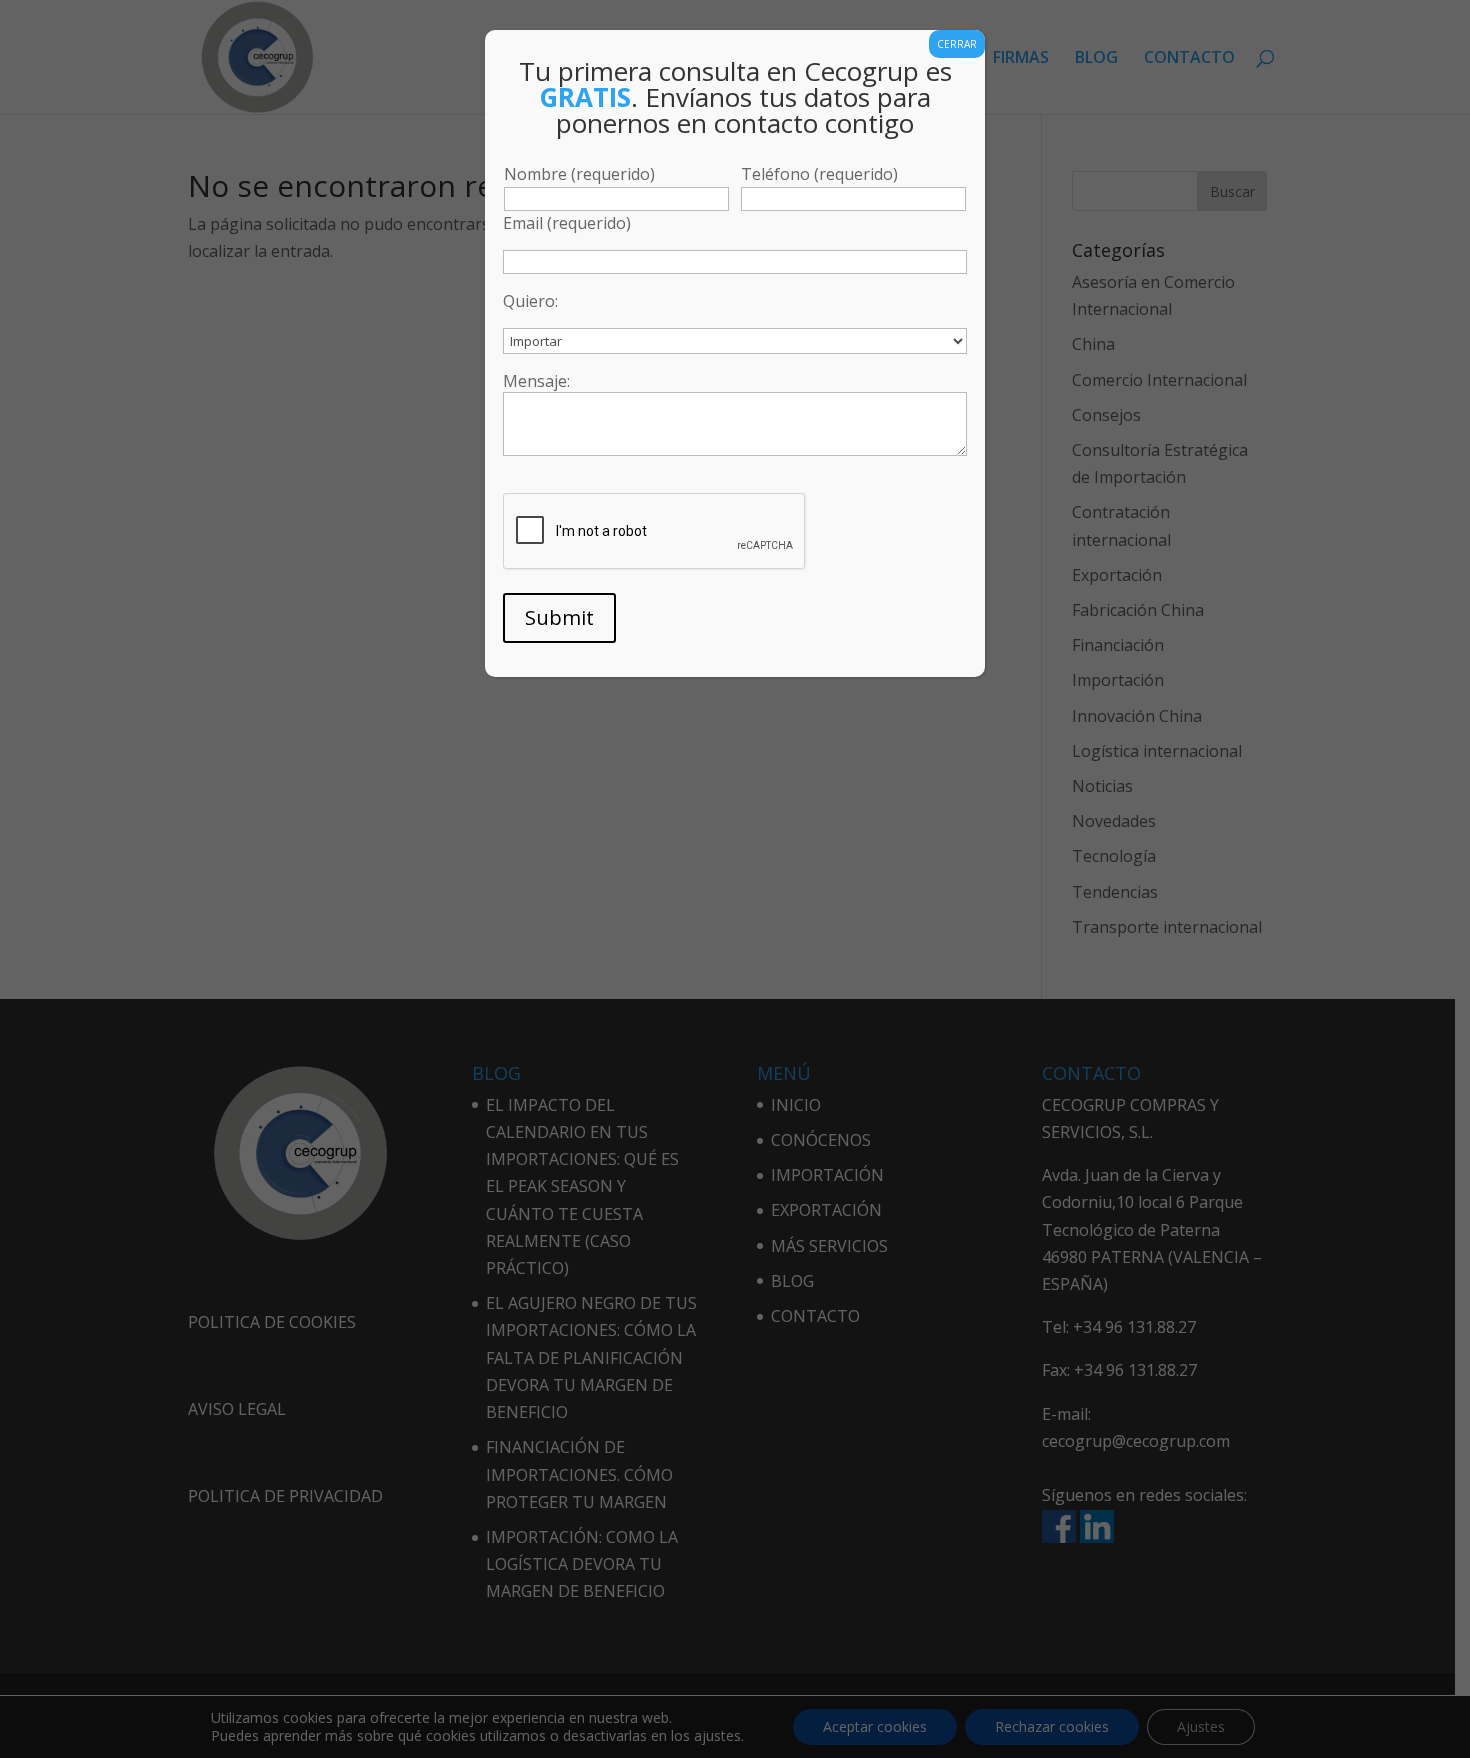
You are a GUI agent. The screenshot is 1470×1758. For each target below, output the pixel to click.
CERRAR (957, 44)
